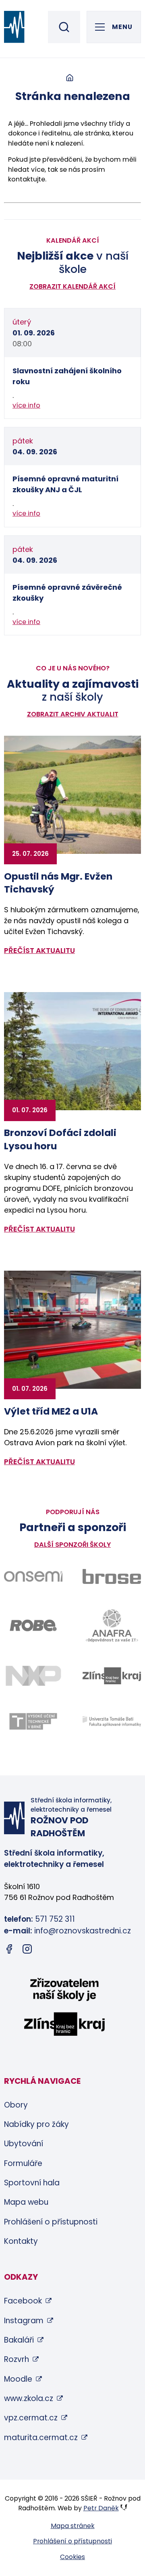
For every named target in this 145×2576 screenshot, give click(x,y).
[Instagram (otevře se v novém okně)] (27, 1951)
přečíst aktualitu (39, 950)
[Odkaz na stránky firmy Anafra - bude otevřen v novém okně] (112, 1625)
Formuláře (23, 2163)
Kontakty (21, 2241)
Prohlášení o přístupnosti (51, 2222)
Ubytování (24, 2144)
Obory (16, 2105)
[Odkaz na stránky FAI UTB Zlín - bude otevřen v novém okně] (112, 1722)
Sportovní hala (32, 2183)
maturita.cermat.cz (41, 2438)
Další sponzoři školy (72, 1545)
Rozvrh (17, 2359)
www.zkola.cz (29, 2398)
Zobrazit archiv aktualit (73, 714)
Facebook (23, 2301)
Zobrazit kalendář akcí (72, 286)
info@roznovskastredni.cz (83, 1931)
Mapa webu (26, 2202)
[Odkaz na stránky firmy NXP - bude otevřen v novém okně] (33, 1676)
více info (26, 405)
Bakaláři (19, 2340)
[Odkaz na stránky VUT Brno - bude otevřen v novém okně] (33, 1721)
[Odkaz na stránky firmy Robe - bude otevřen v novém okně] (33, 1625)
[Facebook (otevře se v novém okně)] (9, 1951)
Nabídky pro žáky (36, 2124)
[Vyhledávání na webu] (64, 27)
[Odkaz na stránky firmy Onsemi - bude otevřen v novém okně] (33, 1576)
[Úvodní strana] (70, 78)
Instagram (24, 2321)
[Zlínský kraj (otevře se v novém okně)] (64, 2008)
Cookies (72, 2557)
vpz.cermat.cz (31, 2418)
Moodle (18, 2379)
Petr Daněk (101, 2508)
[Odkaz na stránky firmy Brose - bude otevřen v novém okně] (112, 1576)
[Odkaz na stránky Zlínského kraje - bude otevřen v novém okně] (112, 1676)
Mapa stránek (73, 2526)
